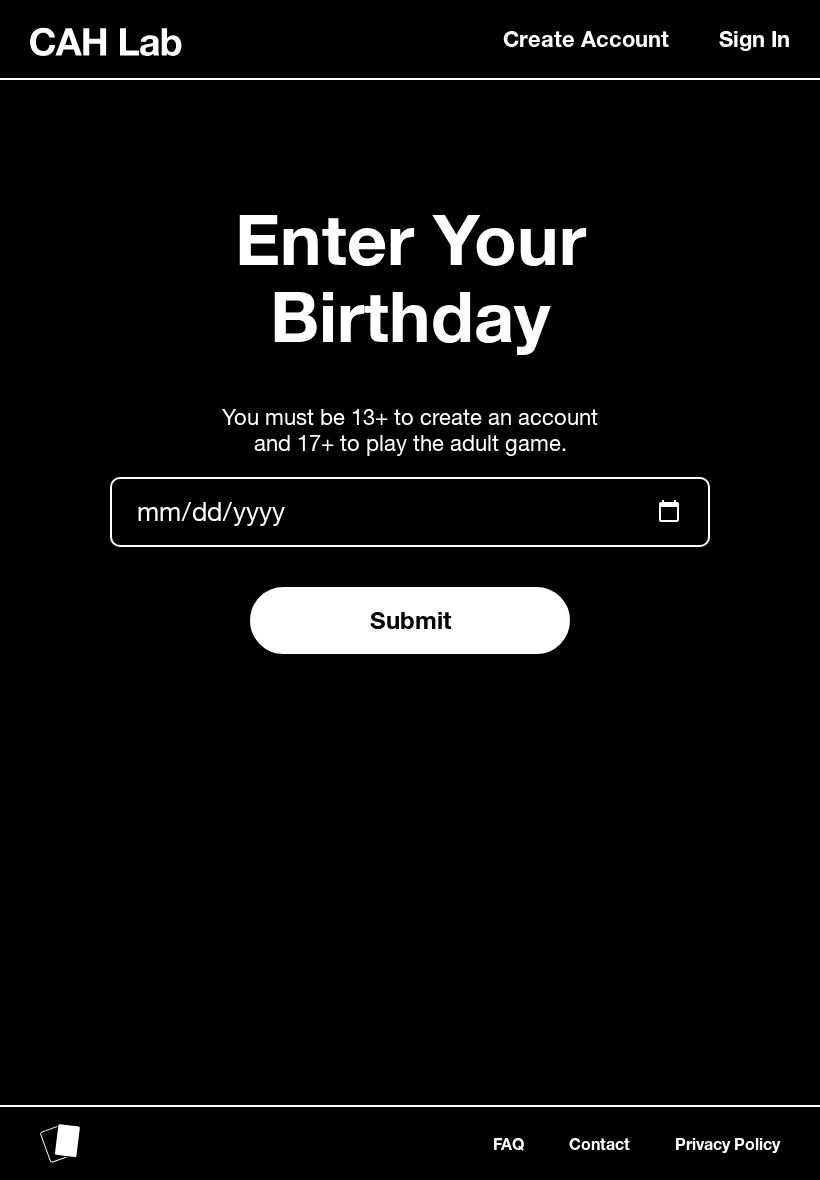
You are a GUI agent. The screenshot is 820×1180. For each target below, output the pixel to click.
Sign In (754, 39)
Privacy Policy (727, 1143)
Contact (599, 1143)
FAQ (508, 1143)
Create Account (586, 39)
